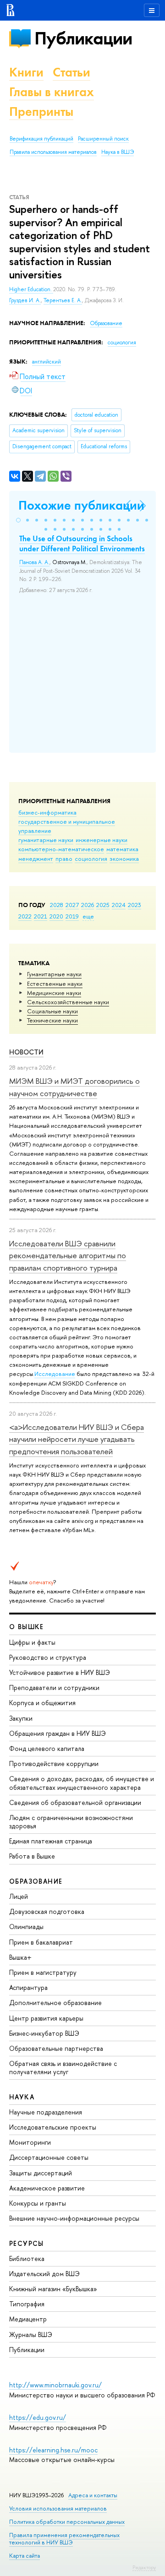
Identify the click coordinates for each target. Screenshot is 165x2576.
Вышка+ (20, 1957)
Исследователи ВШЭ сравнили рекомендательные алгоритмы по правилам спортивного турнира (68, 1255)
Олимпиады (26, 1927)
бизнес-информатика (47, 812)
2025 (103, 905)
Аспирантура (28, 1987)
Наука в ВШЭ (118, 152)
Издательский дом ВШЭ (44, 2274)
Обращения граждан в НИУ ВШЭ (58, 1733)
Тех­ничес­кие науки (52, 1020)
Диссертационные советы (49, 2157)
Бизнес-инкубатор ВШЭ (44, 2033)
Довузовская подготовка (47, 1911)
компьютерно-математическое (61, 849)
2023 (135, 905)
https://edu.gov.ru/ (38, 2417)
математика (122, 849)
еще (88, 916)
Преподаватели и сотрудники (54, 1687)
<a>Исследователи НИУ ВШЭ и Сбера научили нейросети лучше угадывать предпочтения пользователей (77, 1439)
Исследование (55, 1374)
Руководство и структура (48, 1657)
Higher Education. (31, 289)
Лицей (19, 1896)
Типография (27, 2304)
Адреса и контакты (93, 2495)
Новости (26, 1052)
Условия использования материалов (58, 2508)
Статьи (71, 72)
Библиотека (27, 2258)
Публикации (83, 38)
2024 (119, 905)
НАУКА (22, 2097)
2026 (88, 905)
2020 (56, 916)
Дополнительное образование (55, 2003)
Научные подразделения (46, 2112)
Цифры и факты (32, 1642)
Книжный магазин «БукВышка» (53, 2289)
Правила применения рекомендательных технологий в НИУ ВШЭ (64, 2539)
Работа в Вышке (32, 1856)
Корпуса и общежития (42, 1703)
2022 (25, 916)
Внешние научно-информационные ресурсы (74, 2218)
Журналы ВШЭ (31, 2334)
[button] (18, 520)
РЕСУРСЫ (27, 2243)
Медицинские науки (54, 993)
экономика (124, 859)
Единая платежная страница (51, 1841)
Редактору (144, 2567)
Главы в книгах (52, 92)
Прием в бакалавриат (41, 1942)
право (64, 859)
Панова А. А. (34, 562)
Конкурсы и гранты (38, 2203)
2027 (72, 905)
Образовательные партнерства (56, 2048)
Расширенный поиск (103, 139)
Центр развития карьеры (46, 2018)
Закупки (21, 1718)
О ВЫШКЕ (27, 1627)
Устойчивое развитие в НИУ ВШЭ (60, 1672)
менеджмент (36, 859)
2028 (57, 905)
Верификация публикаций (41, 139)
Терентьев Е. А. (63, 300)
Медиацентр (28, 2319)
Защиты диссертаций (41, 2173)
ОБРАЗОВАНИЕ (36, 1881)
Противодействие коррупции (54, 1764)
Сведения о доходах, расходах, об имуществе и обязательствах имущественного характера (82, 1783)
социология (91, 859)
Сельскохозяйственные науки (68, 1002)
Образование (106, 323)
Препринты (41, 111)
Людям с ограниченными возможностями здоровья (71, 1822)
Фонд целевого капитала (47, 1748)
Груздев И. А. (25, 300)
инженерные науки (102, 840)
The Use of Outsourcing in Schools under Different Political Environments (82, 543)
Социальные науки (52, 1011)
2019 (72, 916)
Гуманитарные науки (54, 974)
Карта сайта (25, 2556)
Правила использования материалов (53, 152)
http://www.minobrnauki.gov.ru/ (55, 2385)
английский (47, 362)
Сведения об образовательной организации (75, 1802)
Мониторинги (30, 2142)
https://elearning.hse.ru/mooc (53, 2450)
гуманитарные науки (46, 840)
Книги (26, 72)
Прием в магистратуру (43, 1972)
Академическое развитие (47, 2188)
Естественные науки (55, 984)
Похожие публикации (81, 505)
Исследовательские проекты (53, 2127)
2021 (41, 916)
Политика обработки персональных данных (67, 2522)
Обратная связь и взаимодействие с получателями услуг (63, 2068)
